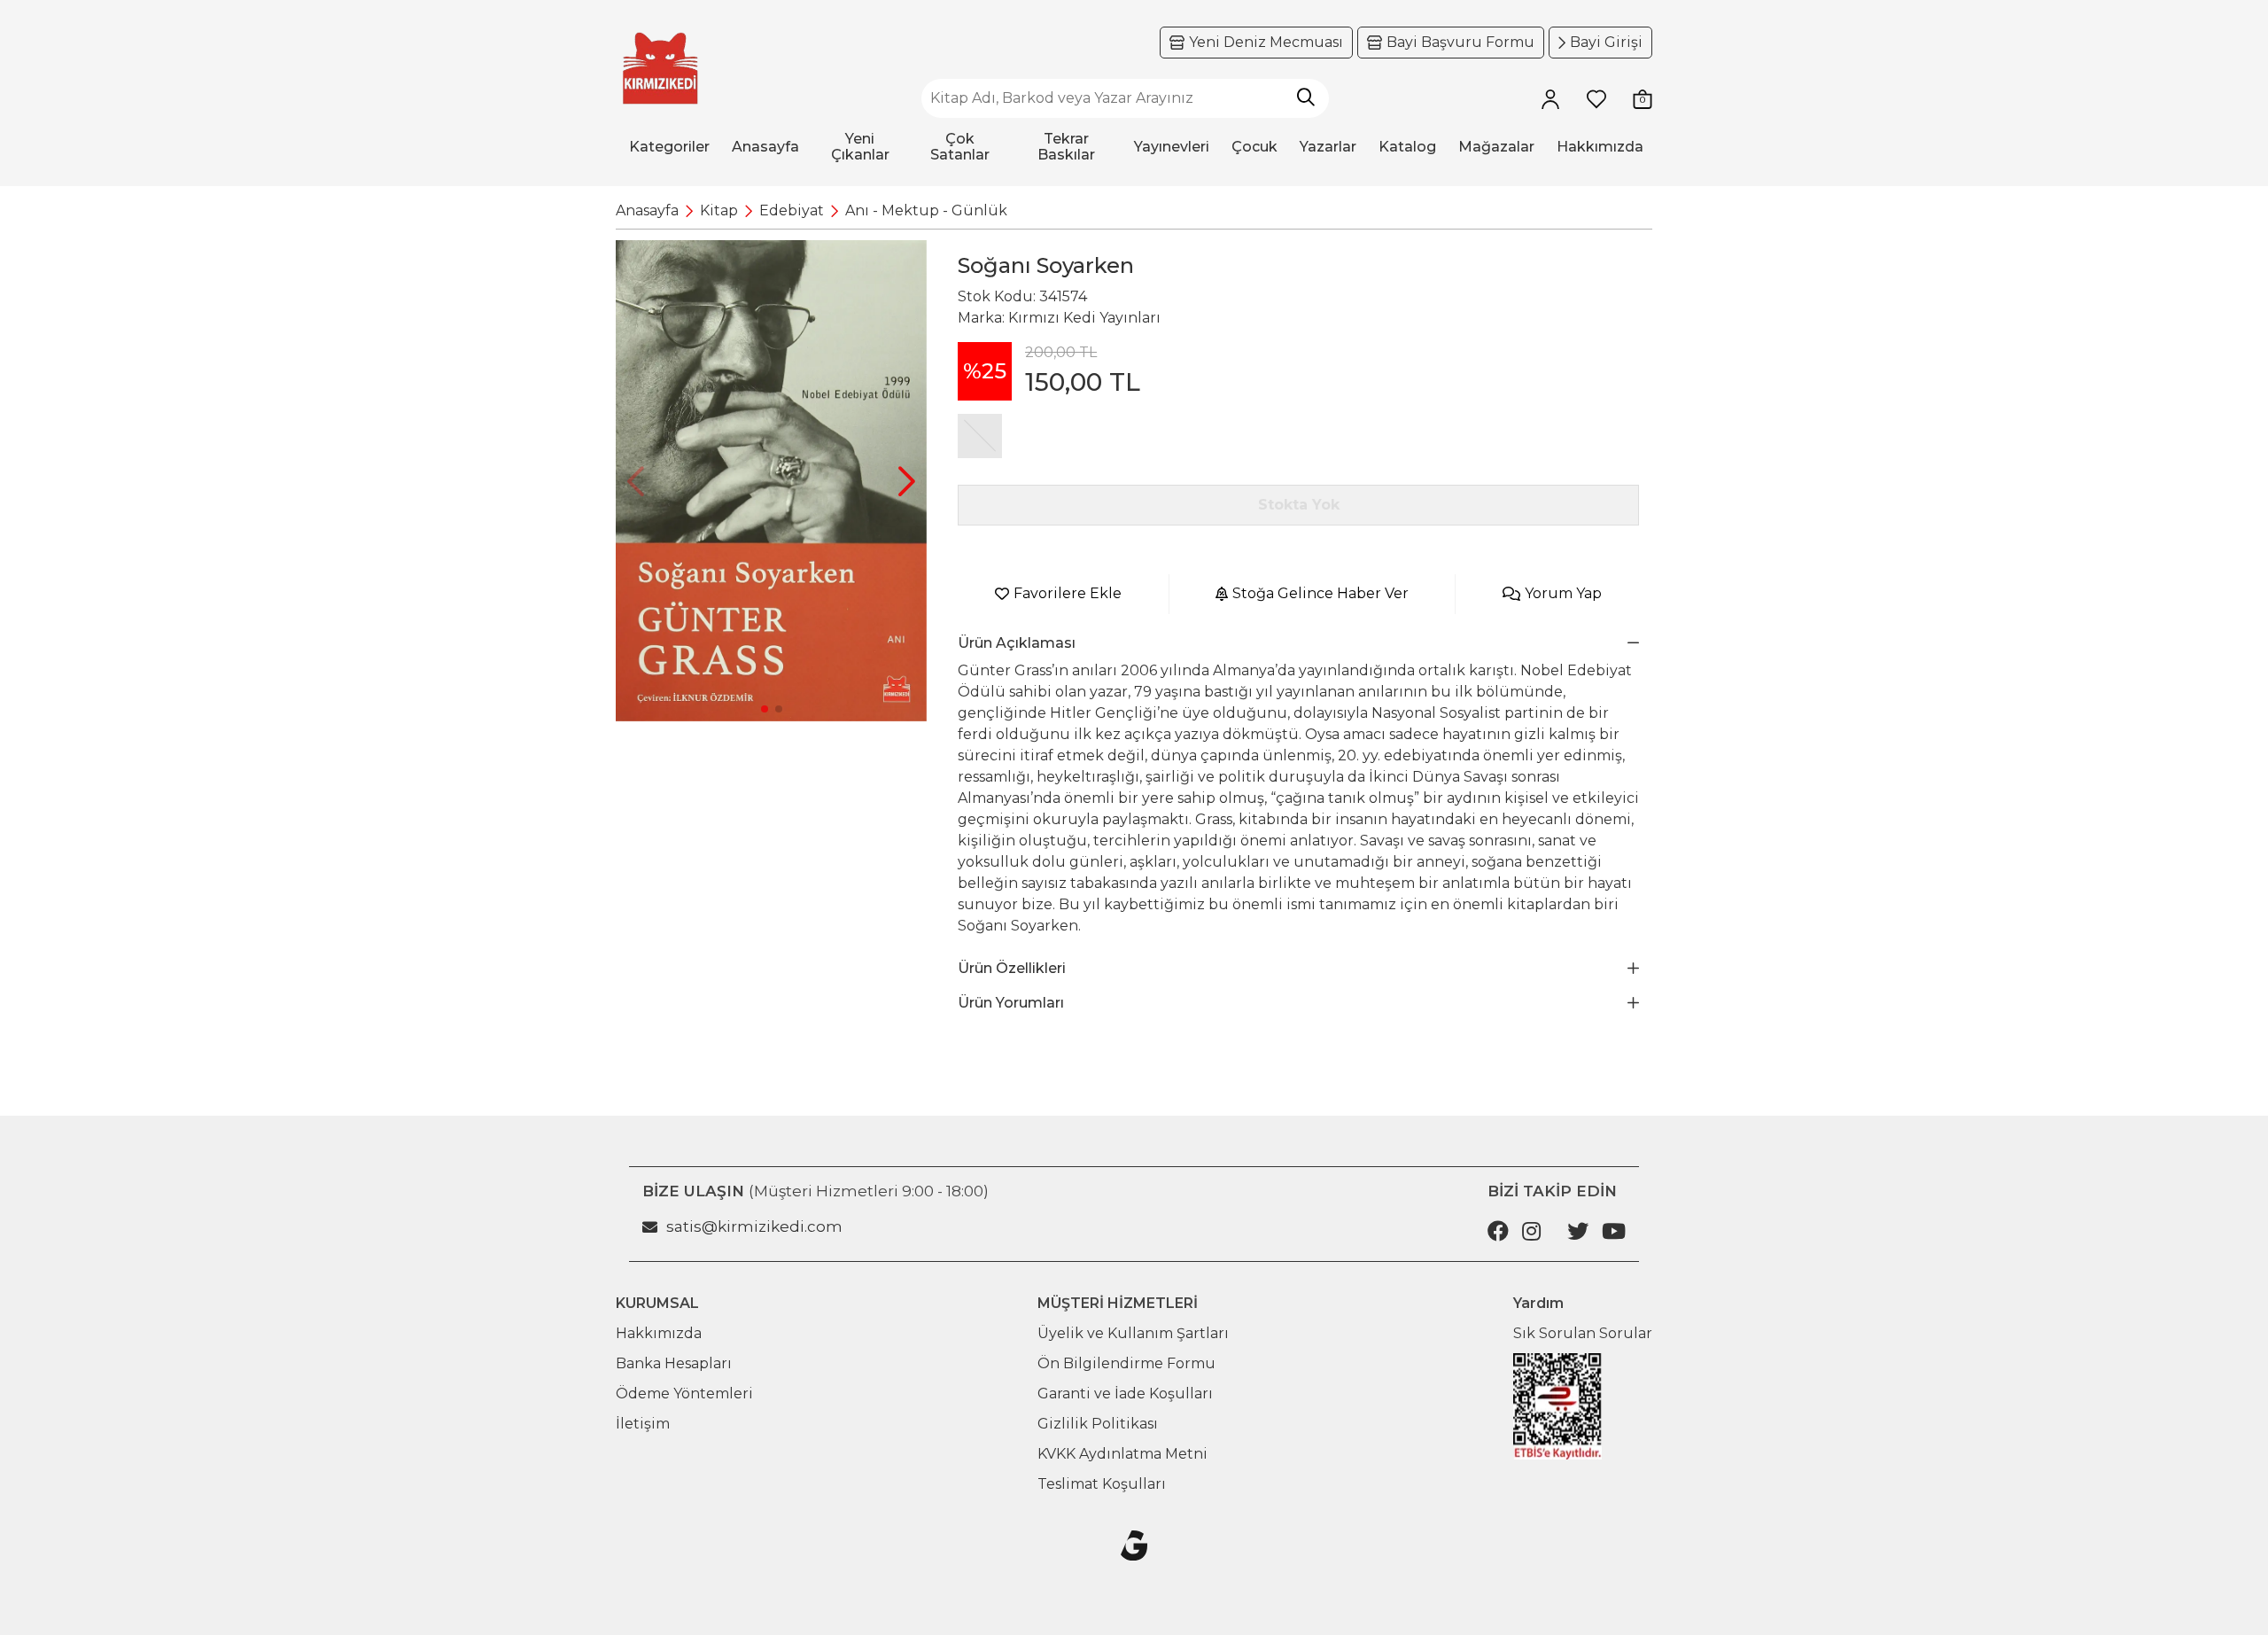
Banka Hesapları (674, 1363)
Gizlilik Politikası (1098, 1424)
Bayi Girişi (1606, 42)
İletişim (643, 1424)
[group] (771, 481)
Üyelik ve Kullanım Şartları (1133, 1333)
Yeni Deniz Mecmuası (1266, 42)
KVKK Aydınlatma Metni (1122, 1454)
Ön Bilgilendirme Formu (1126, 1363)
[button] (907, 481)
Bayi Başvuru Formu (1460, 42)
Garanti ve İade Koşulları (1125, 1394)
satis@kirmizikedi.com (754, 1226)
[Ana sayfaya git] (660, 69)
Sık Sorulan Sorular (1583, 1333)
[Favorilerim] (1596, 98)
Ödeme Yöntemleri (684, 1394)
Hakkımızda (659, 1333)
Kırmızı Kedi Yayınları (1084, 318)
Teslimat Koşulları (1102, 1484)
